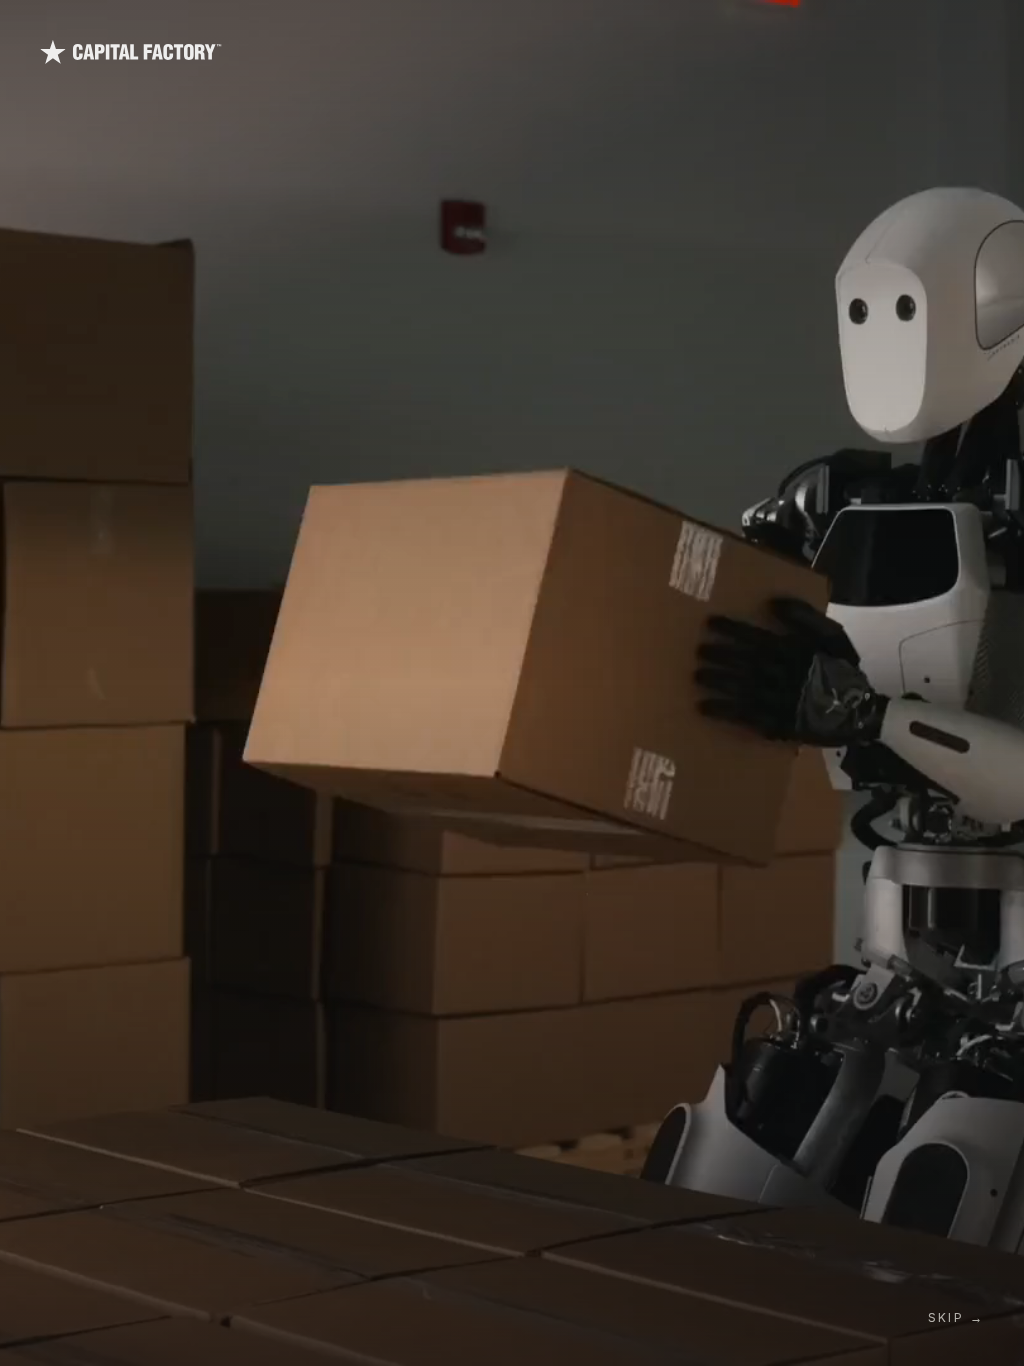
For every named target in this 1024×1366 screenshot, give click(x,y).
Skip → (956, 1317)
